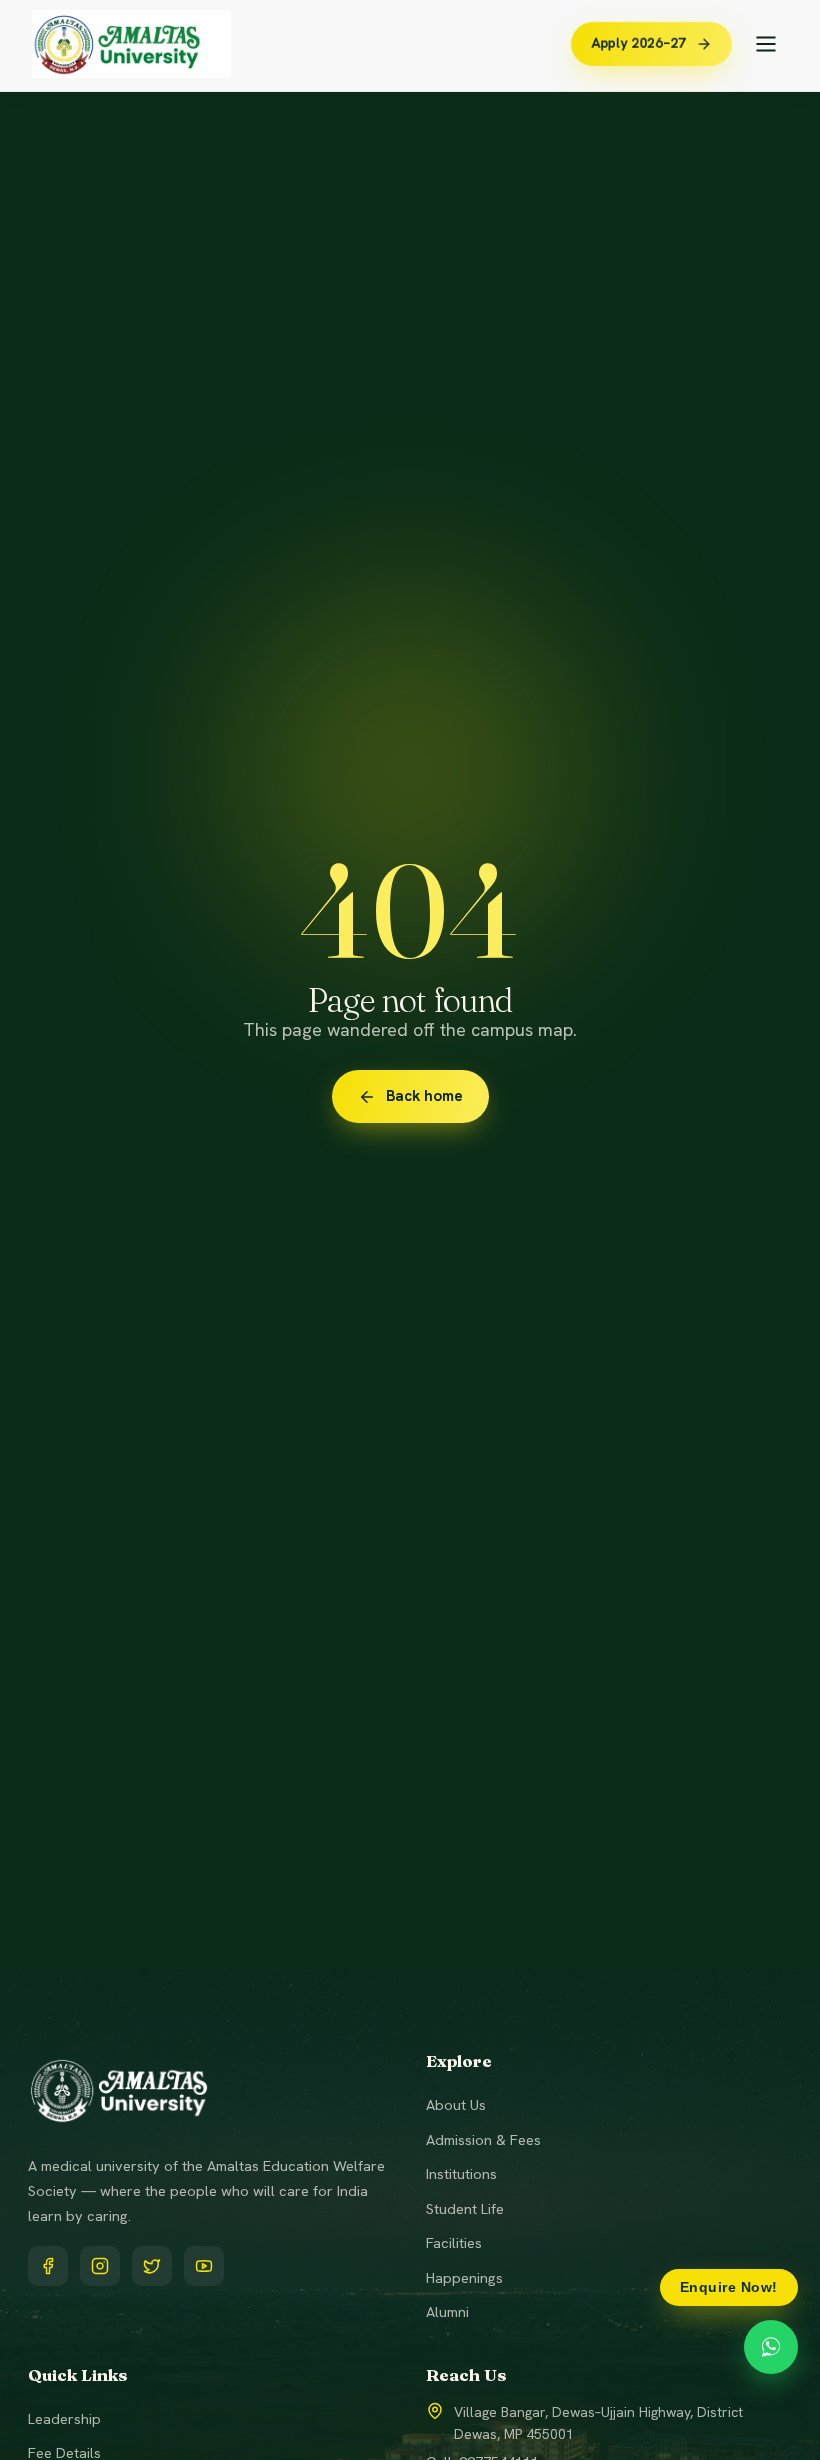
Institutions (461, 2173)
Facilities (454, 2242)
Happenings (464, 2277)
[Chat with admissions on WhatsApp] (771, 2347)
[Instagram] (100, 2266)
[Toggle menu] (766, 44)
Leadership (64, 2418)
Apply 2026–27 (637, 43)
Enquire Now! (729, 2287)
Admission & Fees (483, 2139)
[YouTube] (204, 2266)
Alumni (447, 2311)
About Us (456, 2104)
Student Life (465, 2208)
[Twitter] (152, 2266)
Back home (424, 1096)
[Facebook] (48, 2266)
